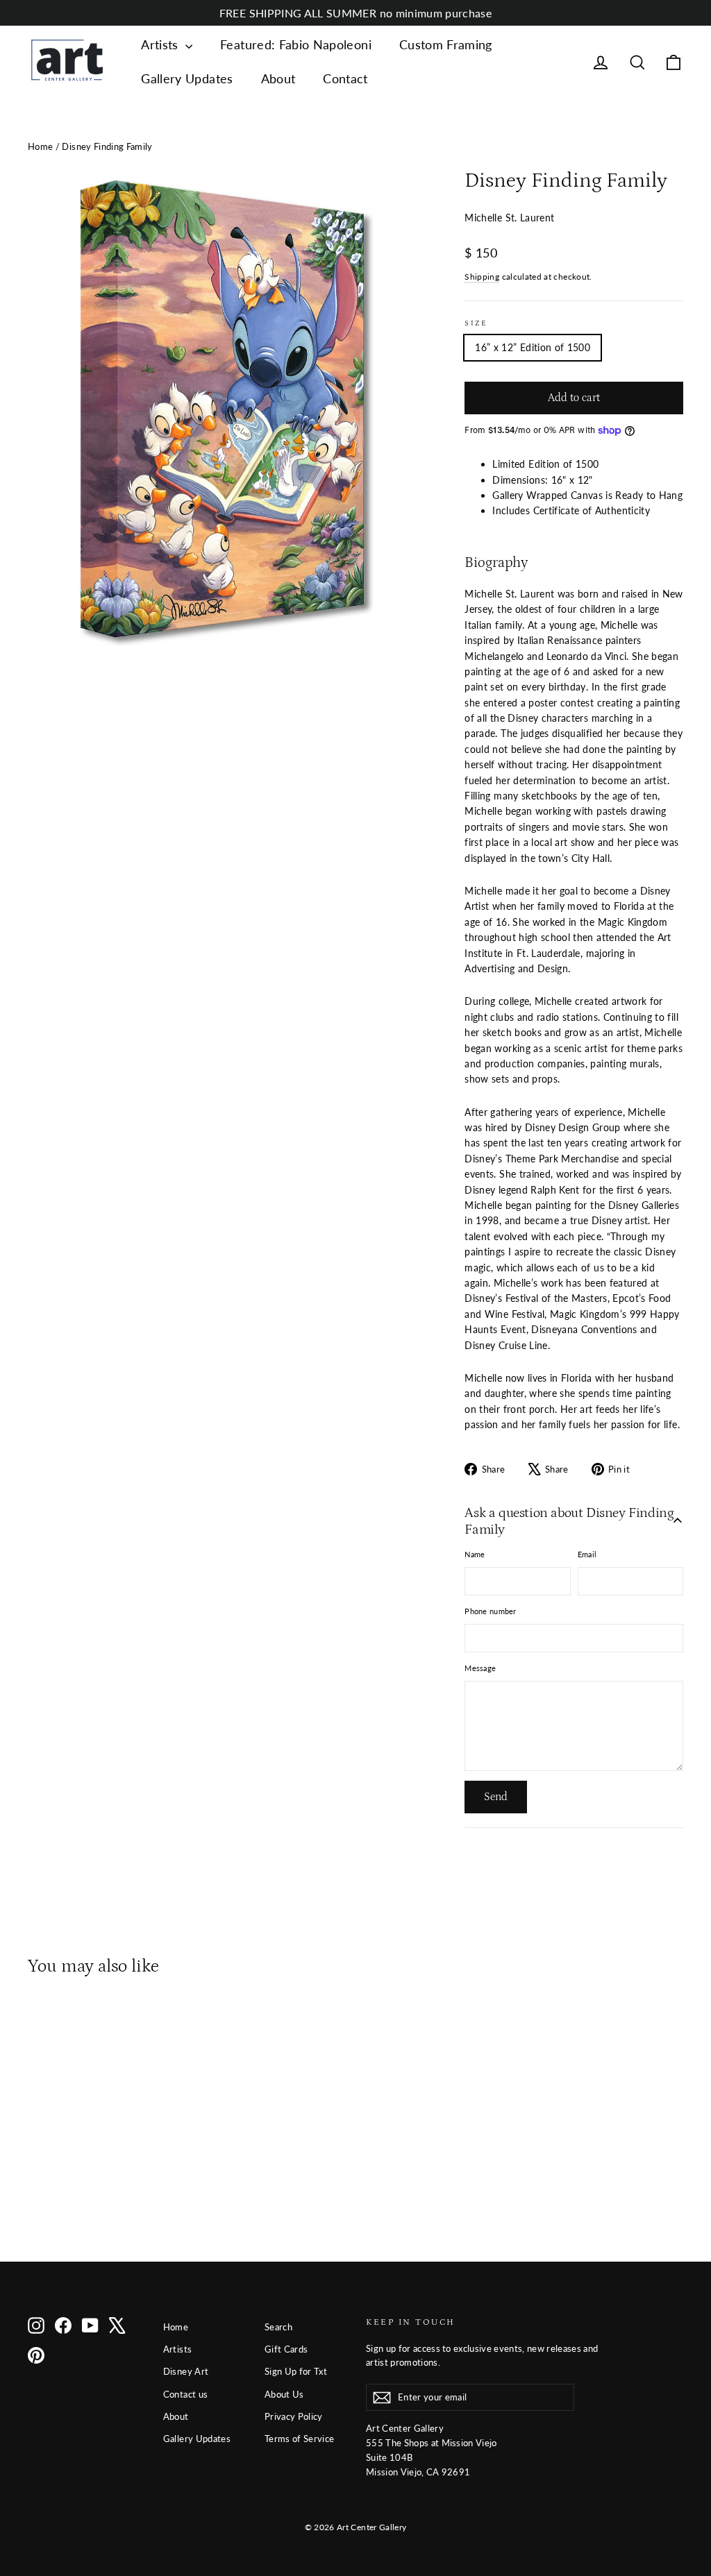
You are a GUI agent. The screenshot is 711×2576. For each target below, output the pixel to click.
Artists (161, 44)
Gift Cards (286, 2349)
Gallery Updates (187, 78)
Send (496, 1797)
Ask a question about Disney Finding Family (569, 1521)
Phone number (490, 1611)
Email (587, 1554)
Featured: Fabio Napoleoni (296, 44)
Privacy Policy (294, 2416)
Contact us (186, 2394)
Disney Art (186, 2371)
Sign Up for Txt (296, 2371)
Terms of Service (300, 2439)
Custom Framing (446, 44)
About (278, 78)
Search (278, 2327)
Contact (345, 78)
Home (40, 146)
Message (480, 1668)
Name (475, 1554)
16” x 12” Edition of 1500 (533, 347)
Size (476, 323)
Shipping (482, 277)
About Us (284, 2394)
